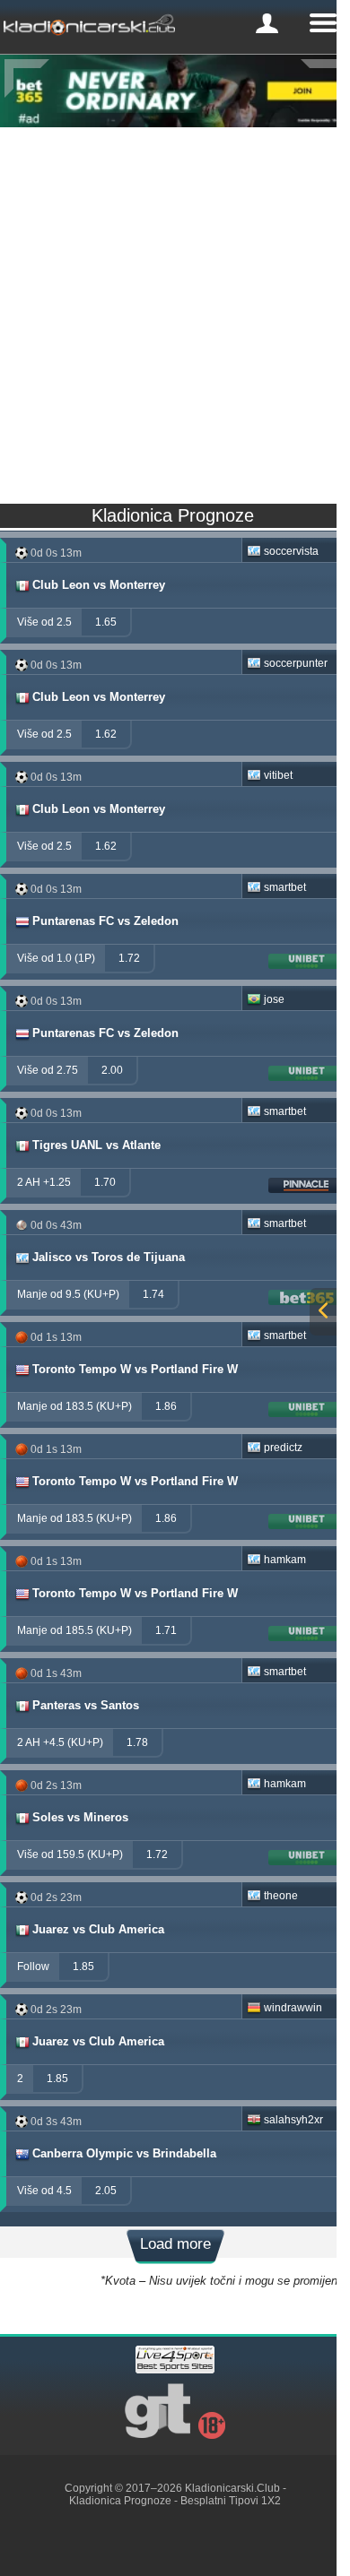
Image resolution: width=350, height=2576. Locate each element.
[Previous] (27, 78)
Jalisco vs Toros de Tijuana (109, 1257)
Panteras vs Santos (86, 1705)
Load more (175, 2244)
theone (281, 1896)
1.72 (129, 958)
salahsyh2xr (293, 2120)
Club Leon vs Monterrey (99, 585)
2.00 (112, 1070)
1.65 (106, 622)
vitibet (278, 775)
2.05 (106, 2191)
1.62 (106, 734)
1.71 (166, 1630)
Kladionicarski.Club (232, 2488)
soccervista (291, 551)
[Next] (323, 78)
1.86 (166, 1406)
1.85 (83, 1967)
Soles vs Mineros (80, 1817)
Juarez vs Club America (98, 1929)
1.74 (153, 1294)
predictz (283, 1448)
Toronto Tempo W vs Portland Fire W (135, 1369)
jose (274, 999)
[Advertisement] (175, 311)
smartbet (285, 887)
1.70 (105, 1182)
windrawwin (293, 2008)
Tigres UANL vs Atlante (96, 1145)
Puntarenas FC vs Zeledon (105, 921)
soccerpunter (296, 663)
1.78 (137, 1742)
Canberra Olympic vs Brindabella (124, 2153)
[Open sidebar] (323, 1312)
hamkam (285, 1560)
